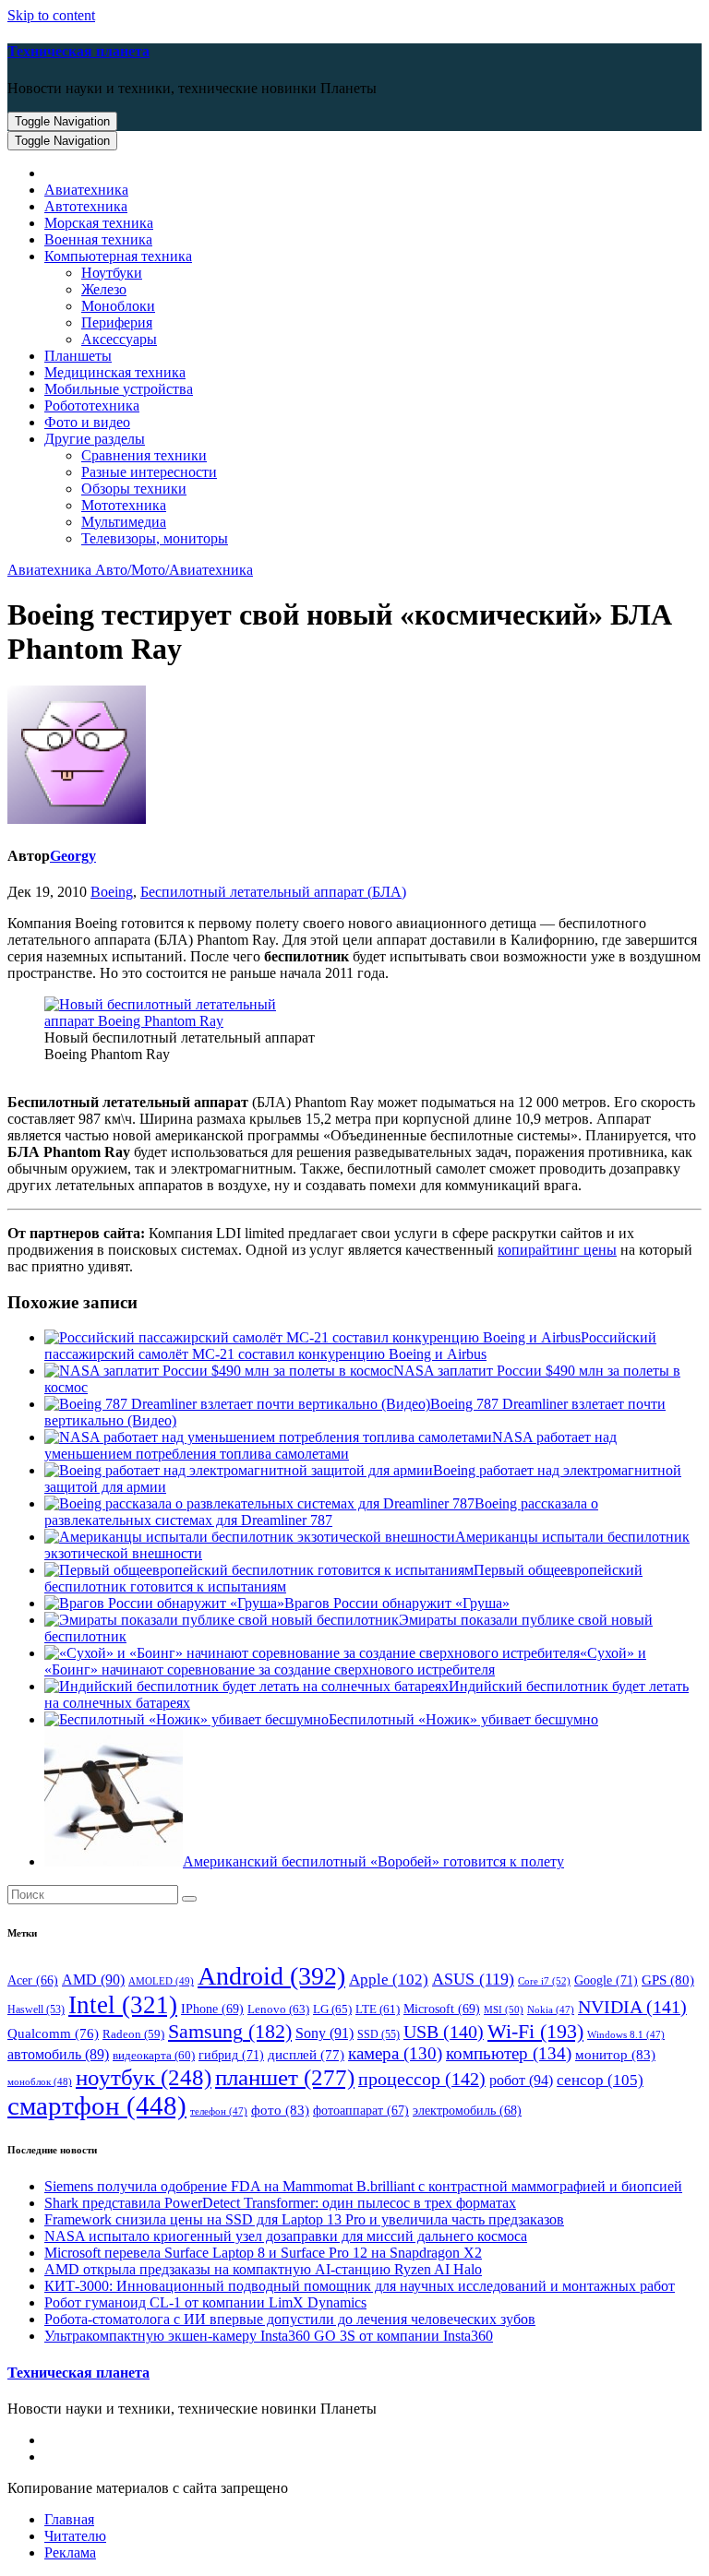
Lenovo (278, 2009)
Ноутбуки (112, 273)
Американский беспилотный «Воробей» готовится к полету (373, 1861)
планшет (285, 2077)
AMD (93, 1980)
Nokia (551, 2010)
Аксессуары (119, 339)
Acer (33, 1980)
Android (271, 1976)
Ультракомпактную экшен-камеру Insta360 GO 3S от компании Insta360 (269, 2336)
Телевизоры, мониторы (155, 538)
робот (521, 2080)
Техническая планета (78, 51)
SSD (379, 2034)
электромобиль (467, 2111)
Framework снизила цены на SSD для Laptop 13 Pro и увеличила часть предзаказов (304, 2219)
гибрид (231, 2055)
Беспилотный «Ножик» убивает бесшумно (463, 1719)
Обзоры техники (134, 489)
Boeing (112, 892)
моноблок (40, 2081)
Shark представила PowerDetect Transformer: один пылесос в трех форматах (280, 2203)
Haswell (36, 2010)
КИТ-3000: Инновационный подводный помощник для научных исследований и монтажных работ (360, 2286)
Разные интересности (149, 472)
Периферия (117, 322)
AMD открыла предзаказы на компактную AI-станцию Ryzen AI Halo (263, 2269)
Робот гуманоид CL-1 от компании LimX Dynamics (205, 2302)
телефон (219, 2111)
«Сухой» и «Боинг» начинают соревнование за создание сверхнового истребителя (345, 1661)
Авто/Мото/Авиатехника (174, 570)
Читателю (75, 2536)
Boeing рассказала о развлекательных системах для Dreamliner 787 (321, 1512)
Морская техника (99, 223)
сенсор (600, 2080)
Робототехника (92, 405)
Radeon (133, 2034)
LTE (378, 2010)
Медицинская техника (115, 372)
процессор (422, 2079)
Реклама (70, 2552)
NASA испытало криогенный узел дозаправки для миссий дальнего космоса (286, 2236)
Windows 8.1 (626, 2035)
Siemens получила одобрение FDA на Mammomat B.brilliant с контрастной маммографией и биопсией (363, 2186)
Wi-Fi (535, 2031)
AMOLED (161, 1981)
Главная (69, 2519)
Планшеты (78, 356)
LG (332, 2009)
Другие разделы (95, 439)
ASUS (473, 1979)
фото (280, 2110)
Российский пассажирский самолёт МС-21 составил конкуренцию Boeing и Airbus (350, 1346)
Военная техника (98, 239)
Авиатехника (86, 190)
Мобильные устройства (119, 389)
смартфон (97, 2105)
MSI (504, 2010)
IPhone (212, 2009)
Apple (389, 1980)
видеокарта (154, 2056)
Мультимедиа (124, 522)
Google (606, 1980)
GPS (668, 1980)
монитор (615, 2054)
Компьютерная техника (118, 256)
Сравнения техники (144, 455)
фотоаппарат (361, 2111)
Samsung (230, 2032)
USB (444, 2032)
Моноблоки (118, 306)
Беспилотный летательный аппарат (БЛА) (273, 892)
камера (395, 2053)
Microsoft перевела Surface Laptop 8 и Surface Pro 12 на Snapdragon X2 (263, 2253)
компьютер (509, 2053)
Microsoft (442, 2009)
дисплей (306, 2055)
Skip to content (51, 15)
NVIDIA (632, 2007)
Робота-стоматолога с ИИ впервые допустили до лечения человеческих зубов (290, 2319)
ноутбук (144, 2077)
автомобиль (58, 2054)
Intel (123, 2005)
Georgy (73, 856)
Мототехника (124, 505)
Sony (324, 2033)
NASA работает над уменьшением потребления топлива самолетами (330, 1445)
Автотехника (86, 206)
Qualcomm (53, 2033)
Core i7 (544, 1981)
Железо (104, 289)
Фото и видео (87, 422)
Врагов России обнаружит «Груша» (397, 1603)
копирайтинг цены (557, 1250)
